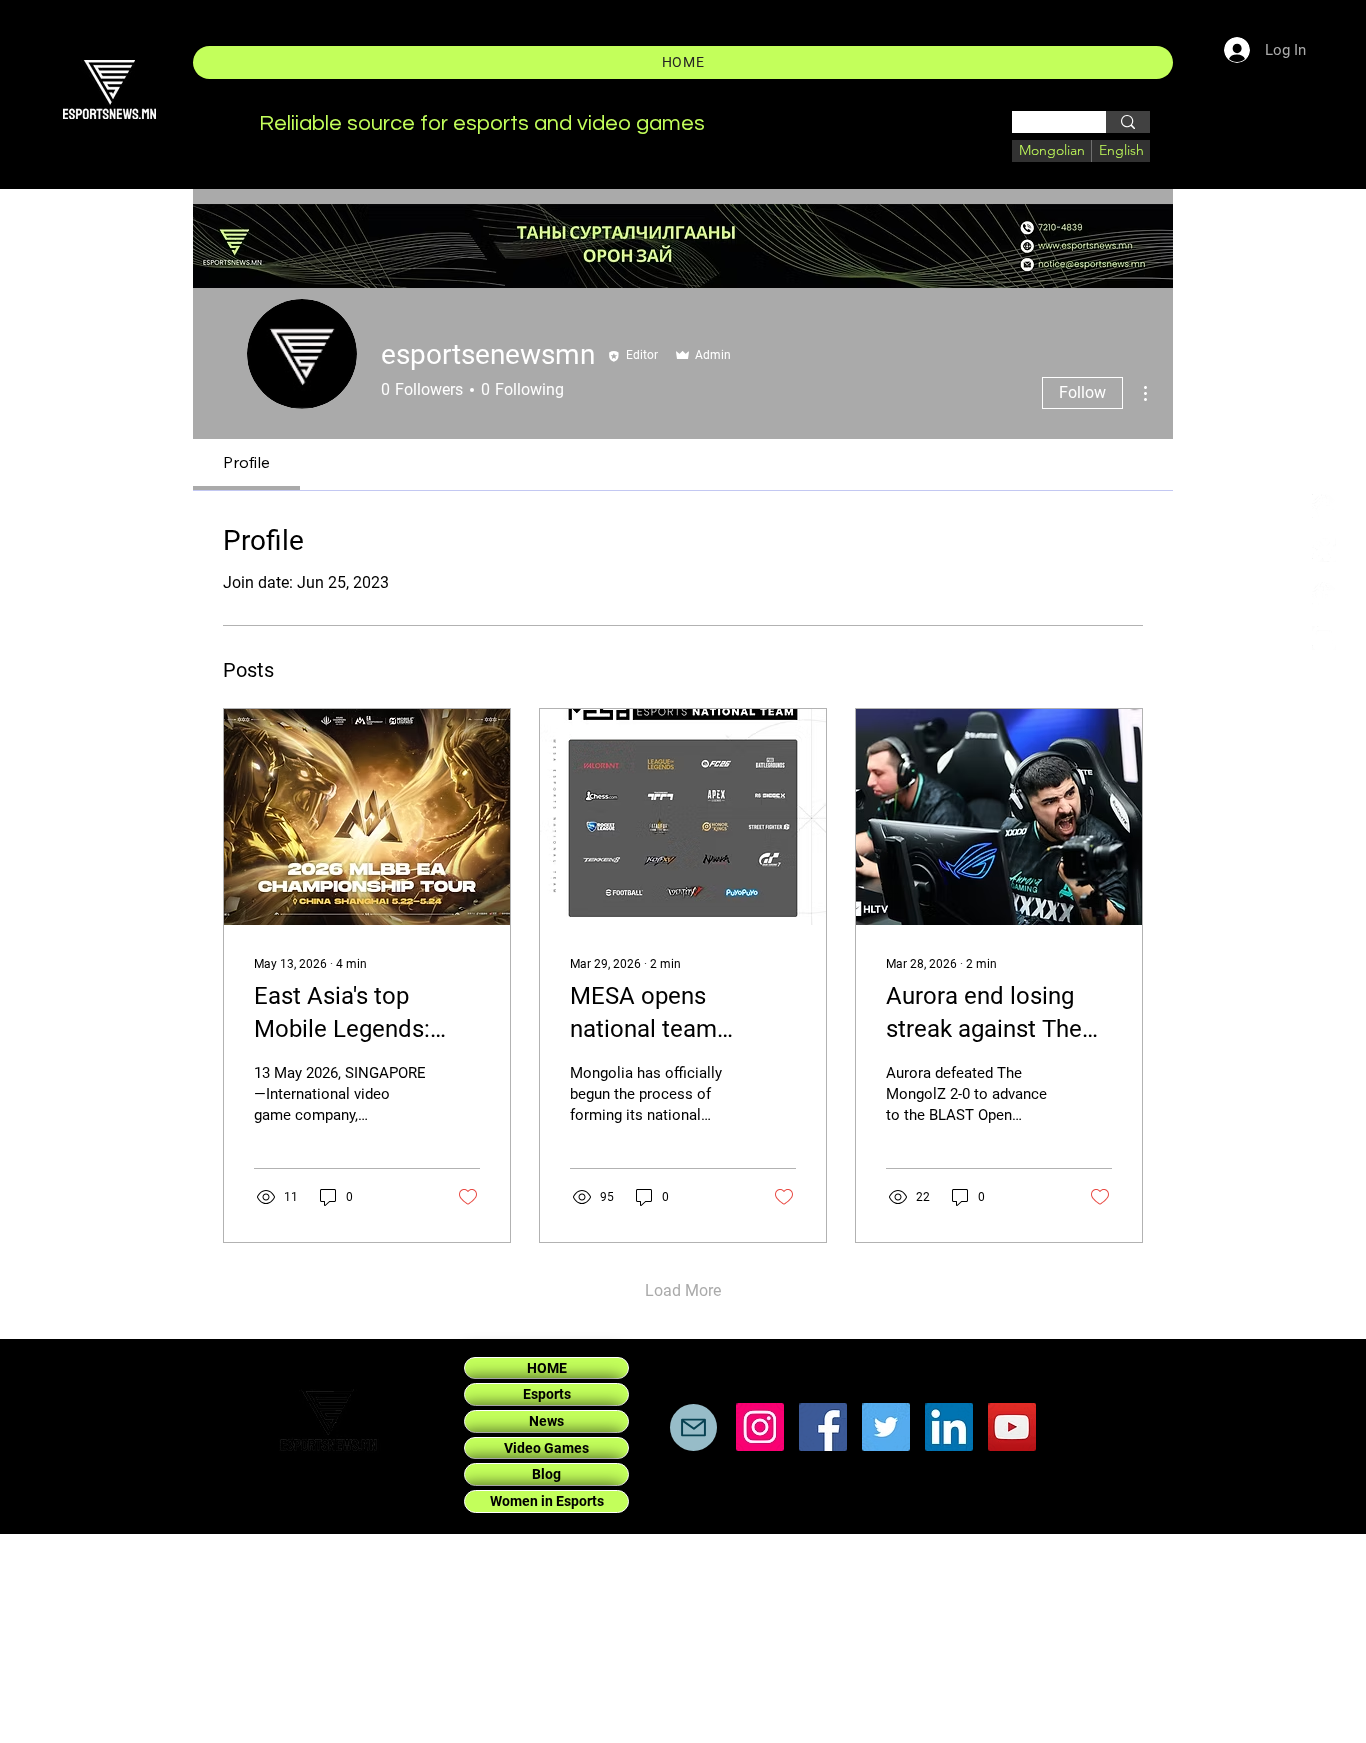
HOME (547, 1368)
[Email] (693, 1427)
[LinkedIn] (1324, 594)
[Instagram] (1324, 638)
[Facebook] (1324, 506)
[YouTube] (1012, 1427)
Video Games (546, 1448)
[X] (1324, 550)
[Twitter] (886, 1427)
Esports (547, 1394)
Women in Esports (547, 1501)
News (546, 1421)
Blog (546, 1474)
